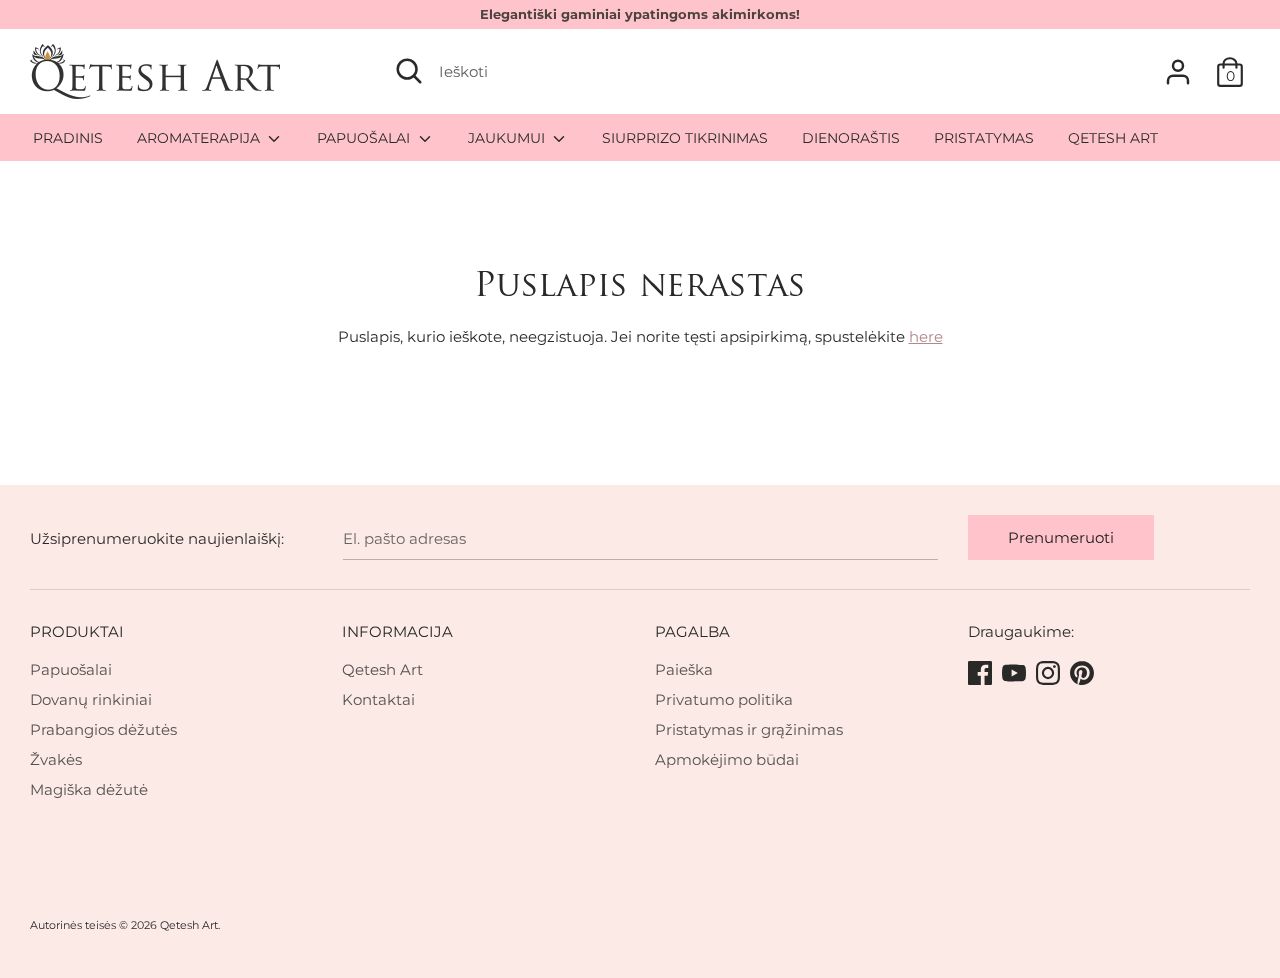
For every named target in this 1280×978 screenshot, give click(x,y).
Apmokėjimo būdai (727, 759)
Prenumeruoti (1061, 537)
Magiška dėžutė (89, 789)
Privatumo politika (724, 699)
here (926, 336)
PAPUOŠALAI (365, 138)
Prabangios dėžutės (103, 729)
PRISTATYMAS (984, 138)
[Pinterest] (1084, 674)
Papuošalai (71, 669)
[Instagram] (1050, 674)
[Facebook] (982, 674)
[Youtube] (1016, 674)
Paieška (684, 669)
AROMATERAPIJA (200, 138)
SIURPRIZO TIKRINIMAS (685, 138)
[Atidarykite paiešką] (409, 71)
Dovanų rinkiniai (91, 699)
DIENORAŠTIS (851, 138)
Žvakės (56, 759)
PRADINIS (68, 138)
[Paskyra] (1178, 63)
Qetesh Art (382, 669)
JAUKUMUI (508, 138)
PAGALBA (692, 631)
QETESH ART (1113, 138)
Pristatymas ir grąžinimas (749, 729)
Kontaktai (378, 699)
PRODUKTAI (77, 631)
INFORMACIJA (397, 631)
